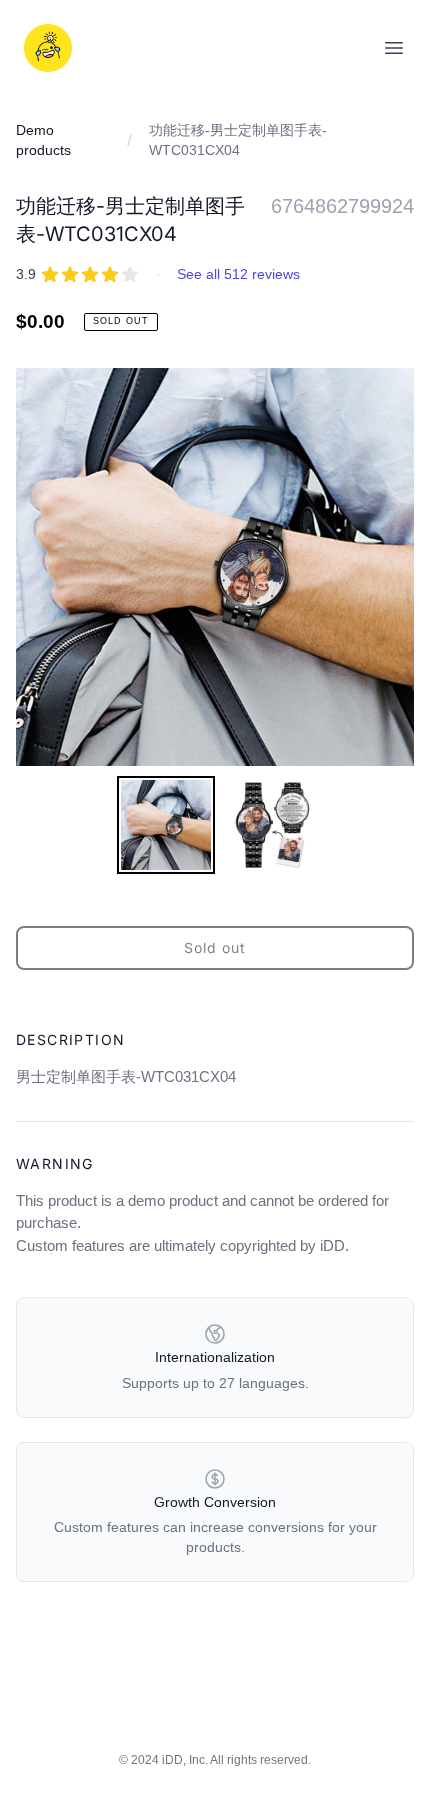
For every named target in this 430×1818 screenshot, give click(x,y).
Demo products (43, 140)
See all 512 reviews (238, 274)
